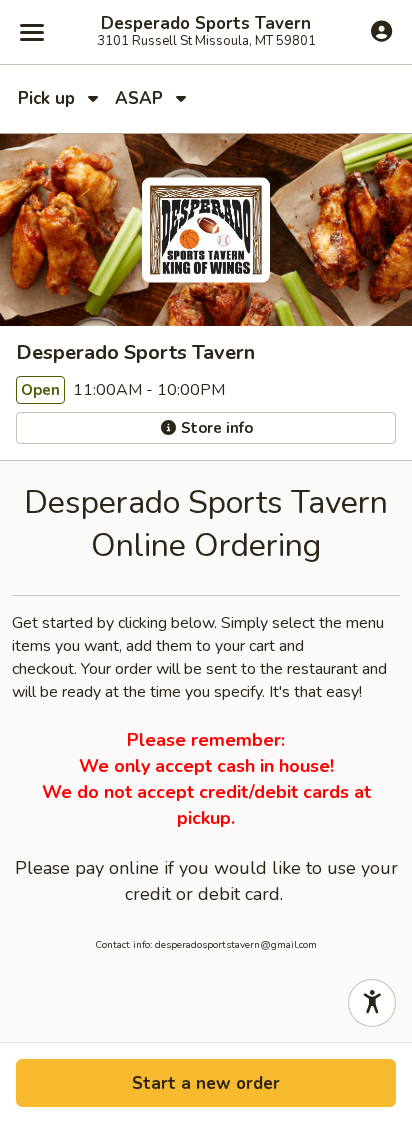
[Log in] (381, 31)
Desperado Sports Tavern (206, 24)
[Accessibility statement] (372, 1003)
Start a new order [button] (206, 1083)
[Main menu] (32, 32)
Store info (215, 428)
